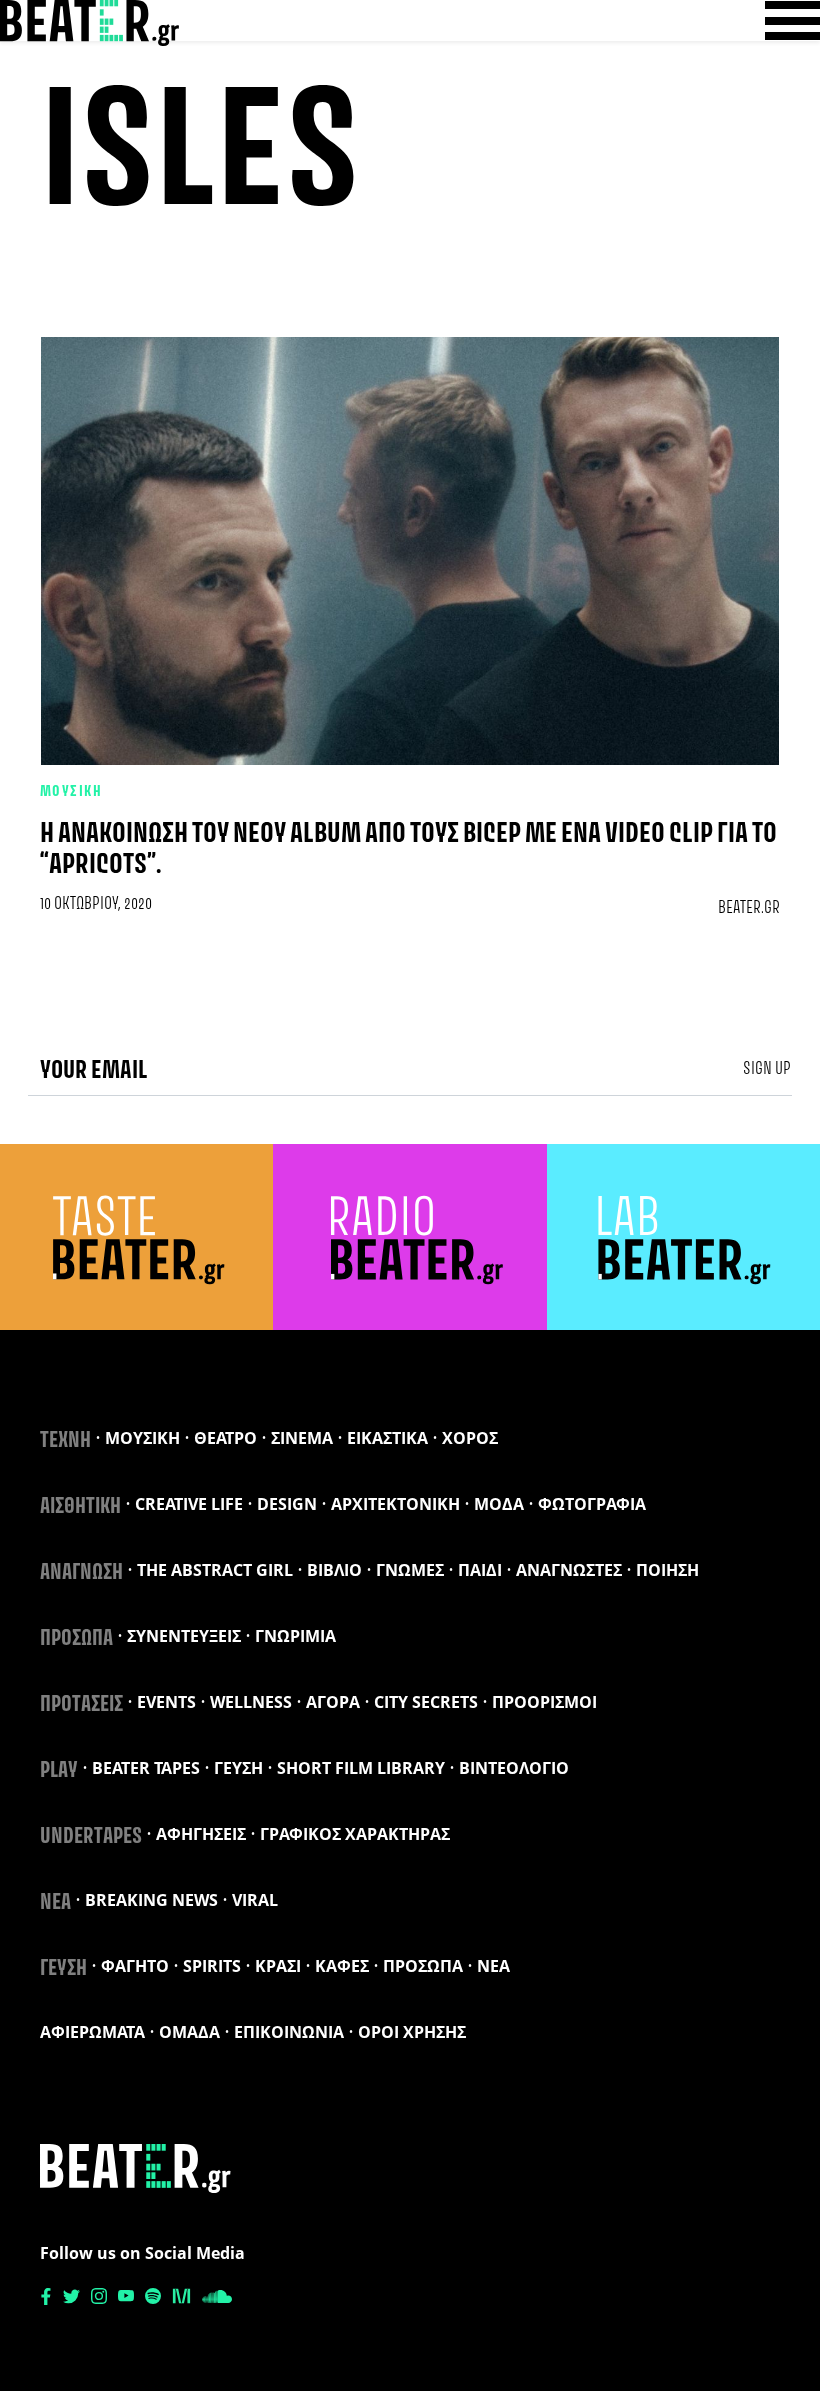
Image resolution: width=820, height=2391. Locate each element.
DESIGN (287, 1504)
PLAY (59, 1771)
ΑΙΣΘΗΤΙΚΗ (80, 1507)
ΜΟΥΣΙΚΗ (71, 792)
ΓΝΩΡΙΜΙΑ (295, 1636)
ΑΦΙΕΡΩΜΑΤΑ (92, 2032)
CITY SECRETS (426, 1702)
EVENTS (166, 1702)
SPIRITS (212, 1966)
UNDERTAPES (91, 1837)
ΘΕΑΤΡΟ (225, 1438)
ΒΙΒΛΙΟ (334, 1570)
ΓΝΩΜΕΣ (410, 1570)
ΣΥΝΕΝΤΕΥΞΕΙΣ (184, 1636)
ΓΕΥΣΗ (238, 1768)
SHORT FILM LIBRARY (361, 1768)
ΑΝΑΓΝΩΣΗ (81, 1573)
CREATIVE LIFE (189, 1504)
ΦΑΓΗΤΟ (135, 1966)
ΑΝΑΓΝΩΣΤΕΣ (569, 1570)
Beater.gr (749, 908)
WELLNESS (251, 1702)
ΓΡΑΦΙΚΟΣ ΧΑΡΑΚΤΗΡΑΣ (355, 1834)
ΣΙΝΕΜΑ (302, 1438)
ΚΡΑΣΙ (278, 1966)
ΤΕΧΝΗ (65, 1441)
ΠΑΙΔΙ (480, 1570)
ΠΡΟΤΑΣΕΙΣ (81, 1705)
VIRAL (255, 1900)
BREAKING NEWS (151, 1900)
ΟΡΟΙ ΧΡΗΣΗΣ (412, 2032)
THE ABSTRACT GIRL (215, 1570)
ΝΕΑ (55, 1903)
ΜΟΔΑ (499, 1504)
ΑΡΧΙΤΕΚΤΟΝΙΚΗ (395, 1504)
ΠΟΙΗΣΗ (667, 1570)
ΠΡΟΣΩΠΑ (76, 1639)
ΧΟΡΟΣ (470, 1438)
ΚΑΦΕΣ (342, 1966)
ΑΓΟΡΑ (333, 1702)
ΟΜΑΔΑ (189, 2032)
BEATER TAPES (146, 1768)
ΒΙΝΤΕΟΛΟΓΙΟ (514, 1768)
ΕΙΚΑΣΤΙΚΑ (387, 1438)
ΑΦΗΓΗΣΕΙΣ (201, 1834)
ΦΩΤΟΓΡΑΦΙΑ (592, 1504)
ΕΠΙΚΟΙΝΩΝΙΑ (289, 2032)
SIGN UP (767, 1069)
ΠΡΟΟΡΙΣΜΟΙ (544, 1702)
